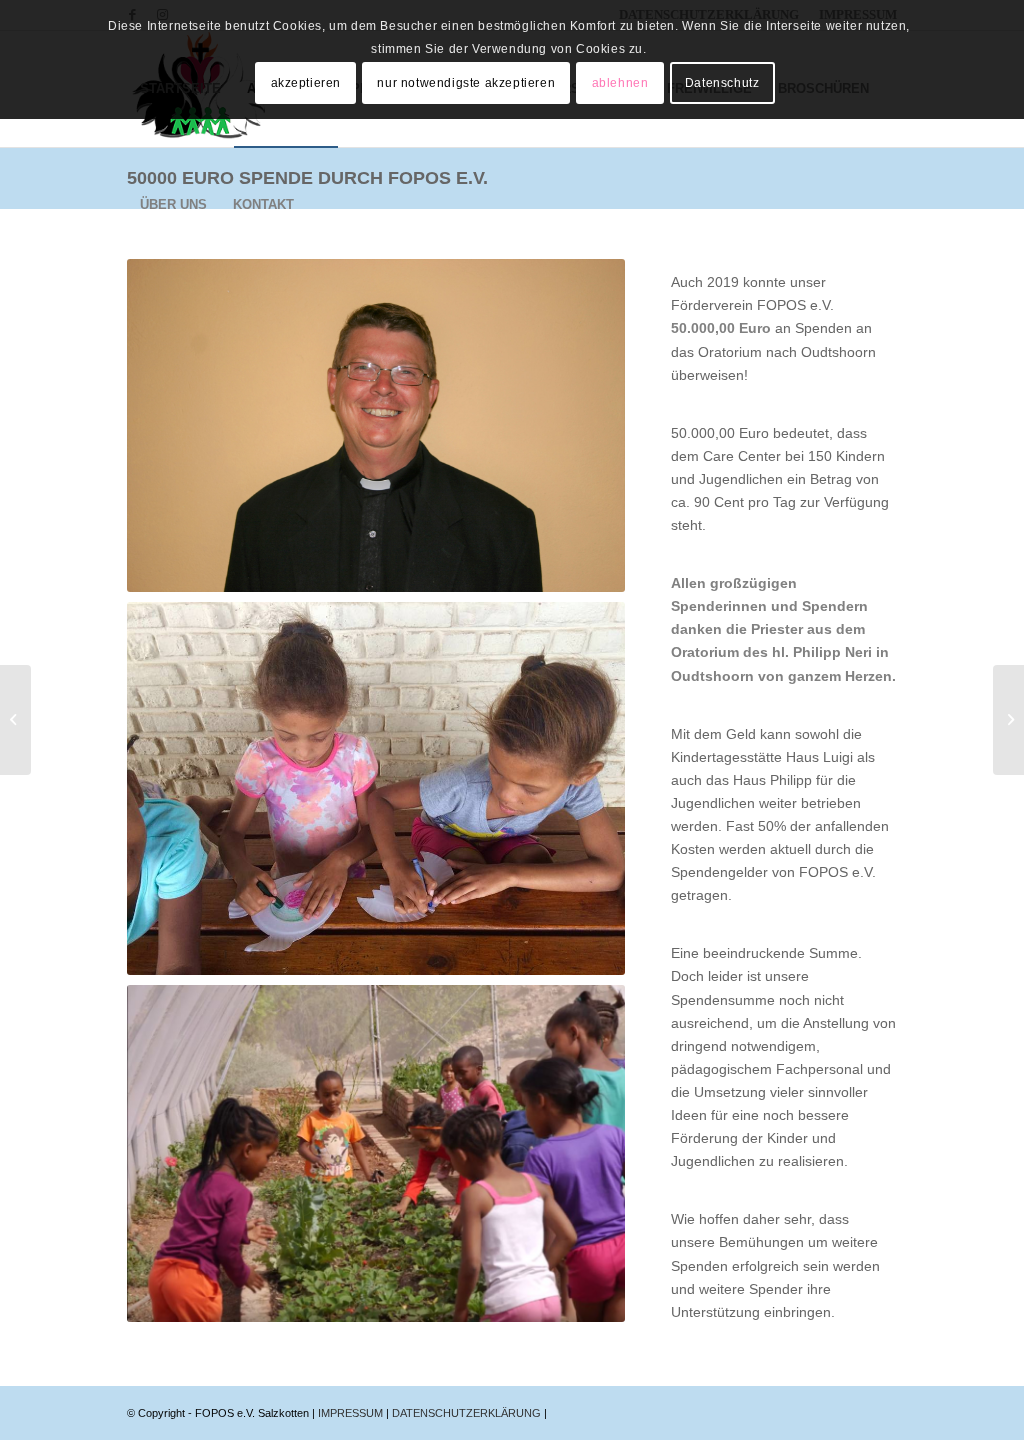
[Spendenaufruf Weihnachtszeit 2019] (15, 720)
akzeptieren (306, 83)
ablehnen (620, 83)
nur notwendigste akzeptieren (466, 83)
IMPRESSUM (352, 1413)
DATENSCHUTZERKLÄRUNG (468, 1413)
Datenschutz (722, 83)
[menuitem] (173, 205)
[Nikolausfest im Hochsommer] (1008, 720)
